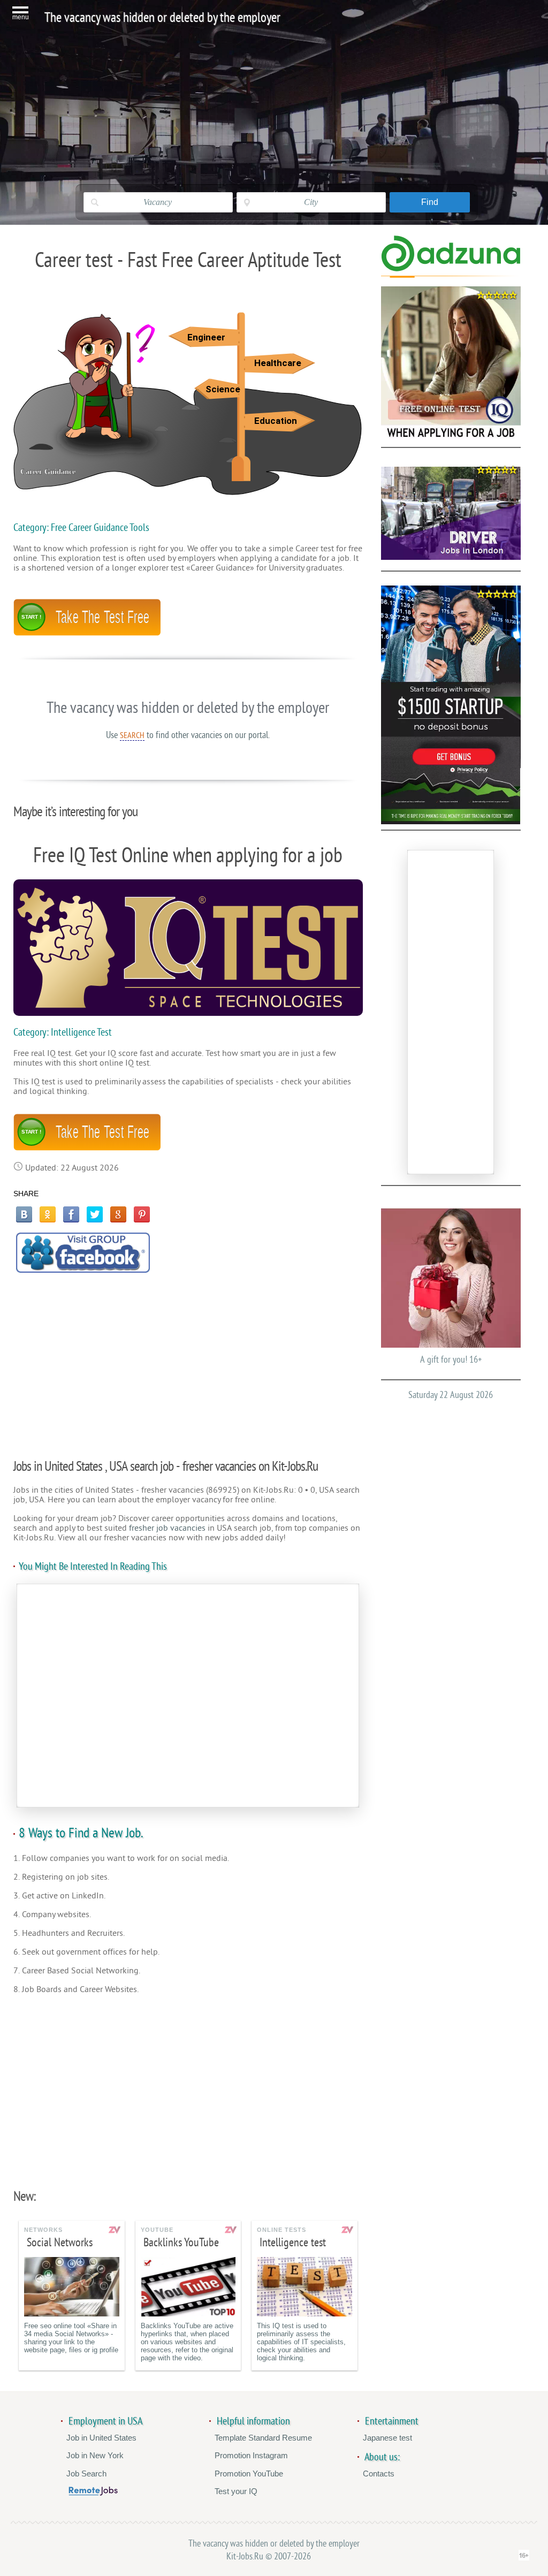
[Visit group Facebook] (83, 1253)
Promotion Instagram (251, 2455)
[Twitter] (95, 1214)
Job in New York (95, 2455)
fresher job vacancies (167, 1528)
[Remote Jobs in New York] (93, 2493)
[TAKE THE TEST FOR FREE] (87, 633)
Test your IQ (236, 2491)
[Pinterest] (142, 1214)
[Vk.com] (24, 1214)
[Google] (118, 1214)
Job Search (86, 2474)
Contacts (379, 2474)
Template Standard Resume (263, 2438)
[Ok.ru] (48, 1214)
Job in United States (101, 2438)
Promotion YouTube (249, 2474)
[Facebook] (71, 1214)
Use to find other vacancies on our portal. (188, 735)
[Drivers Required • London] (451, 513)
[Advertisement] (188, 1360)
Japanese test (387, 2438)
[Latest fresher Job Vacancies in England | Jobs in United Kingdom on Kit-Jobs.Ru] (451, 269)
